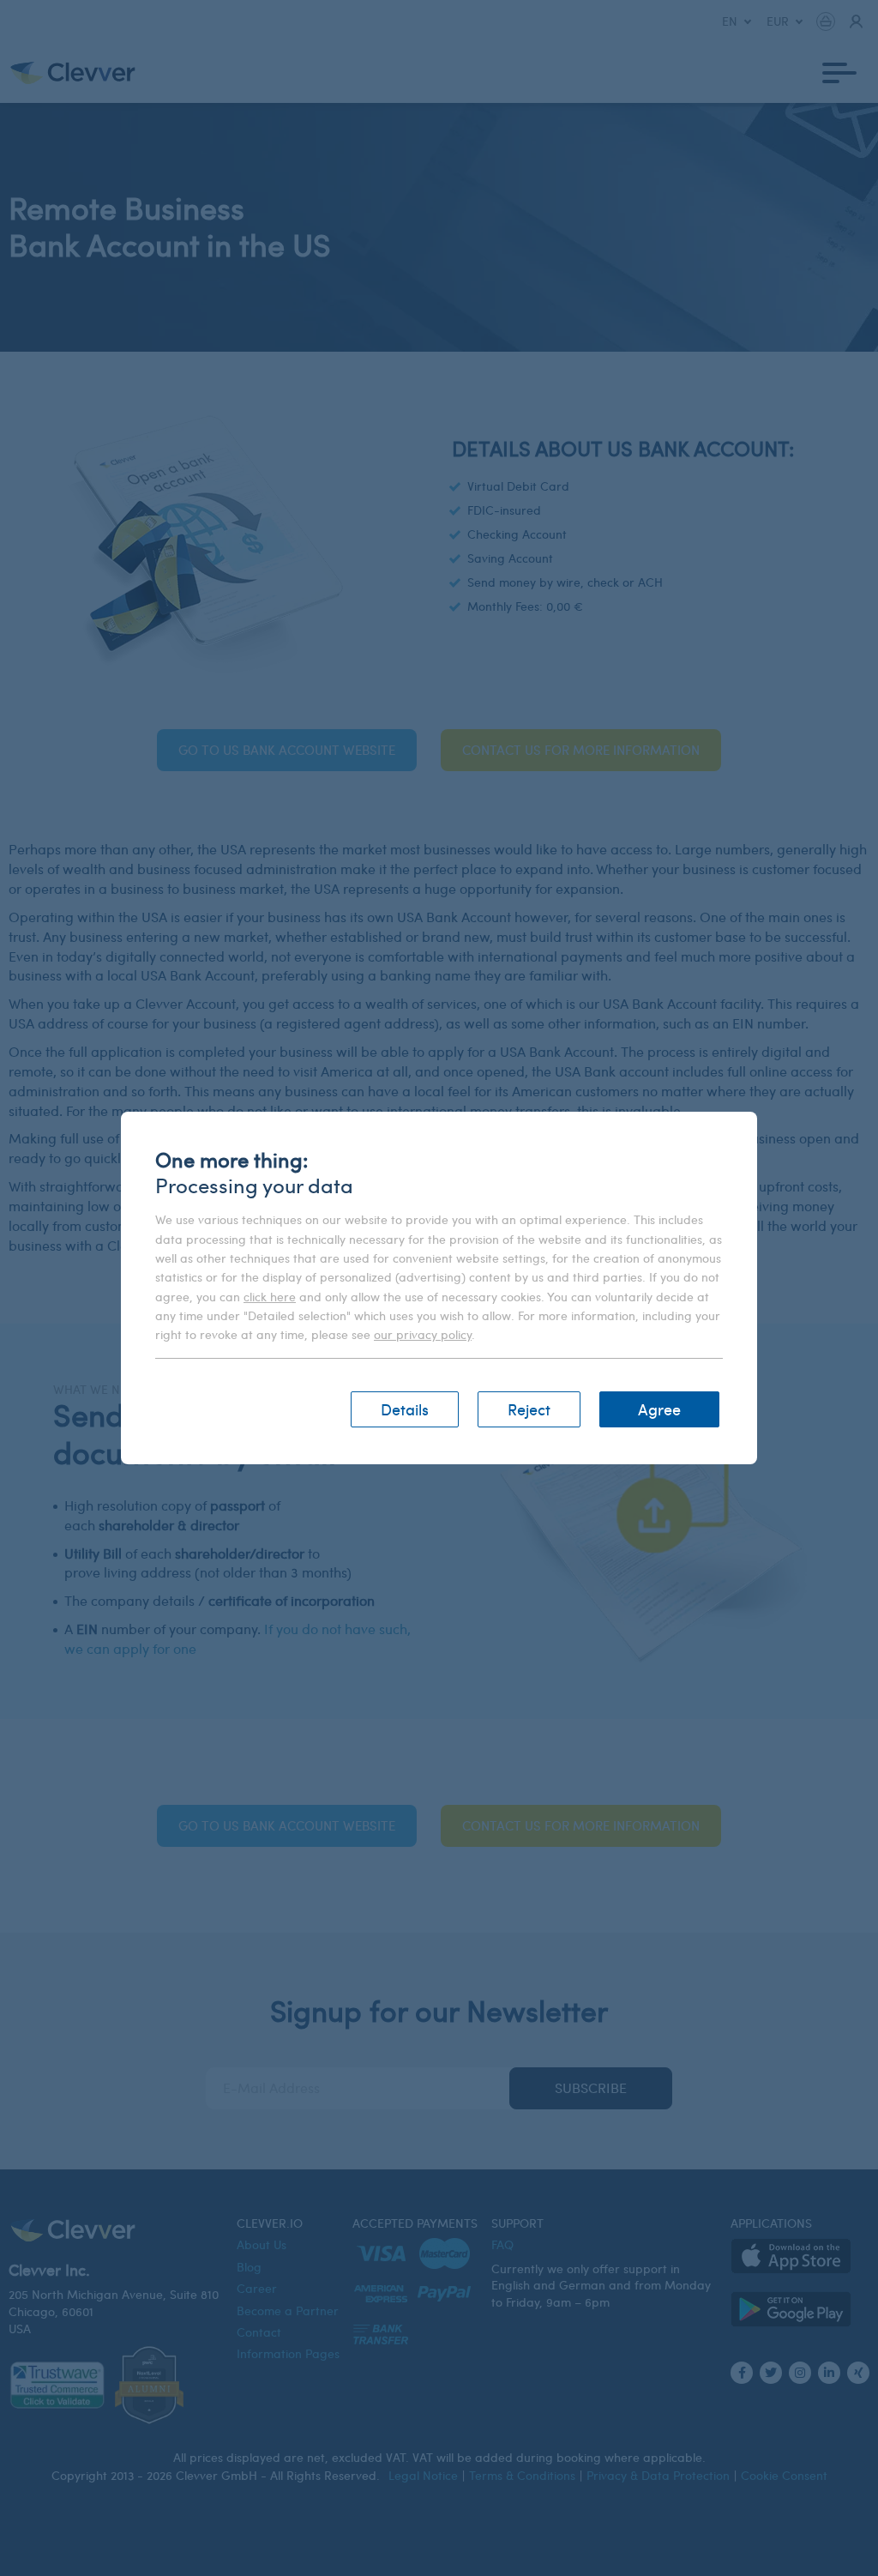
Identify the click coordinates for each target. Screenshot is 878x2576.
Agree (659, 1409)
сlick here (270, 1297)
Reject (529, 1409)
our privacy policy (423, 1334)
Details (405, 1409)
